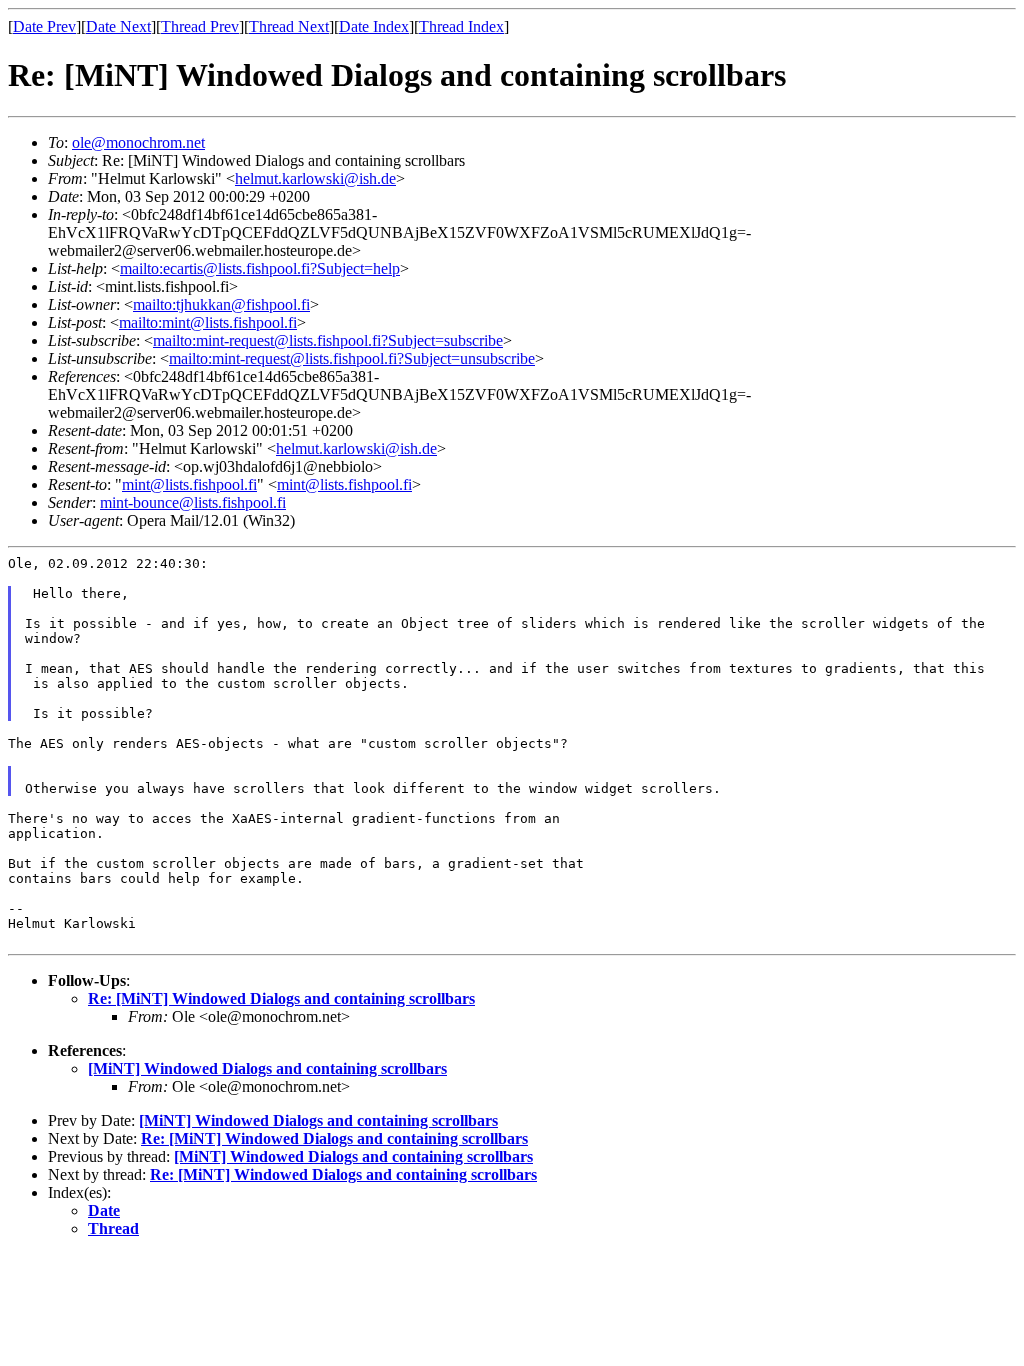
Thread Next (289, 26)
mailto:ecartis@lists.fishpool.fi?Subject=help (260, 268)
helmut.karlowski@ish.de (315, 178)
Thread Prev (200, 26)
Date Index (374, 26)
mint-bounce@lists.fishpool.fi (193, 502)
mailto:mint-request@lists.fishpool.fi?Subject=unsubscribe (352, 358)
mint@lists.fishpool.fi (189, 484)
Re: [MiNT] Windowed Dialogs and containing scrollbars (281, 998)
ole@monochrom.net (138, 142)
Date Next (118, 26)
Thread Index (461, 26)
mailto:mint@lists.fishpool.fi (208, 322)
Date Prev (44, 26)
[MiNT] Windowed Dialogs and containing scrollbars (267, 1068)
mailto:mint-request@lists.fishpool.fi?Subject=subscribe (328, 340)
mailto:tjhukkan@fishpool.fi (221, 304)
